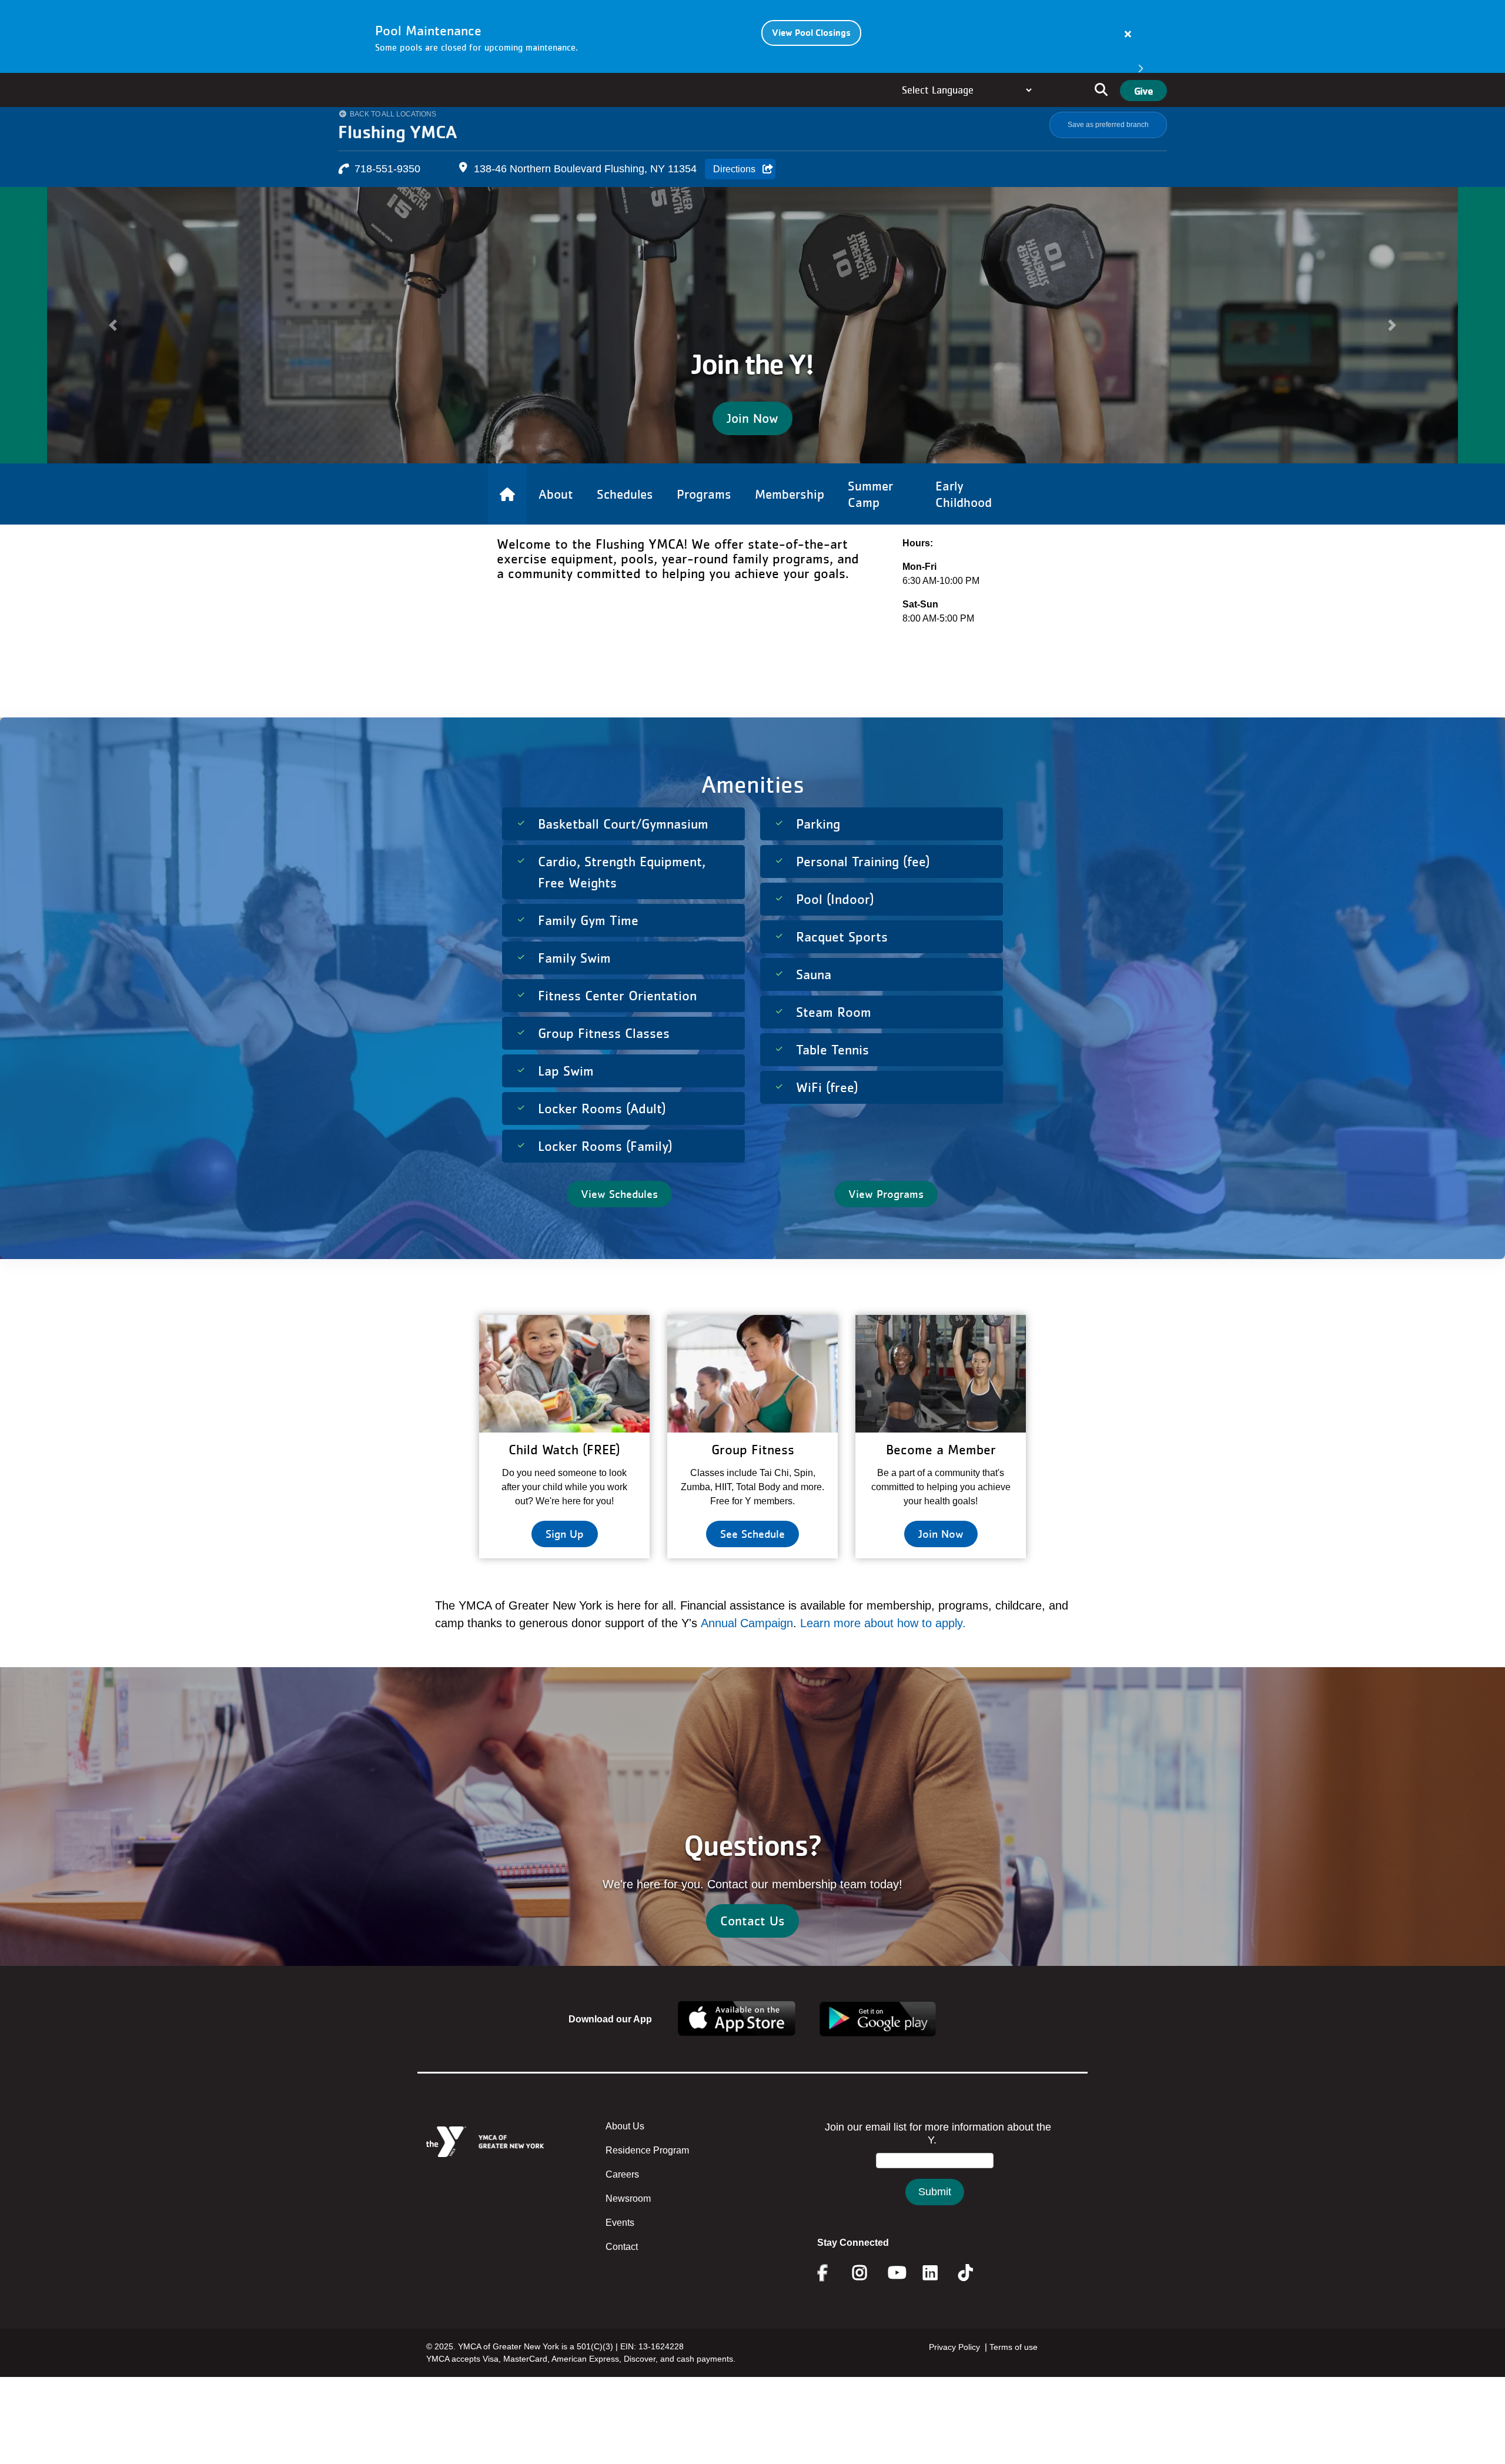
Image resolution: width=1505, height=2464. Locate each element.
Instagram (868, 2303)
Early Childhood (964, 525)
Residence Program (647, 2181)
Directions (734, 169)
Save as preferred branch (1108, 125)
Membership (790, 525)
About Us (625, 2157)
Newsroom (628, 2229)
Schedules (625, 525)
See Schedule (752, 1564)
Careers (622, 2205)
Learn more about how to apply (881, 1654)
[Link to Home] (507, 525)
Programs (704, 525)
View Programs (886, 1224)
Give (1143, 91)
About (556, 525)
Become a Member (941, 1480)
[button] (113, 340)
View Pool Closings (811, 33)
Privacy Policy (954, 2378)
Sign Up (565, 1564)
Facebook (831, 2303)
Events (620, 2253)
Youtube (896, 2303)
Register (753, 449)
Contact (622, 2277)
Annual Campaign (747, 1654)
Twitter (974, 2303)
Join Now (941, 1564)
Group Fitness (753, 1480)
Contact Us (752, 1951)
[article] (752, 36)
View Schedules (619, 1224)
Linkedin (939, 2303)
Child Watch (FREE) (564, 1480)
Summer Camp (870, 525)
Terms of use (1014, 2378)
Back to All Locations (393, 114)
